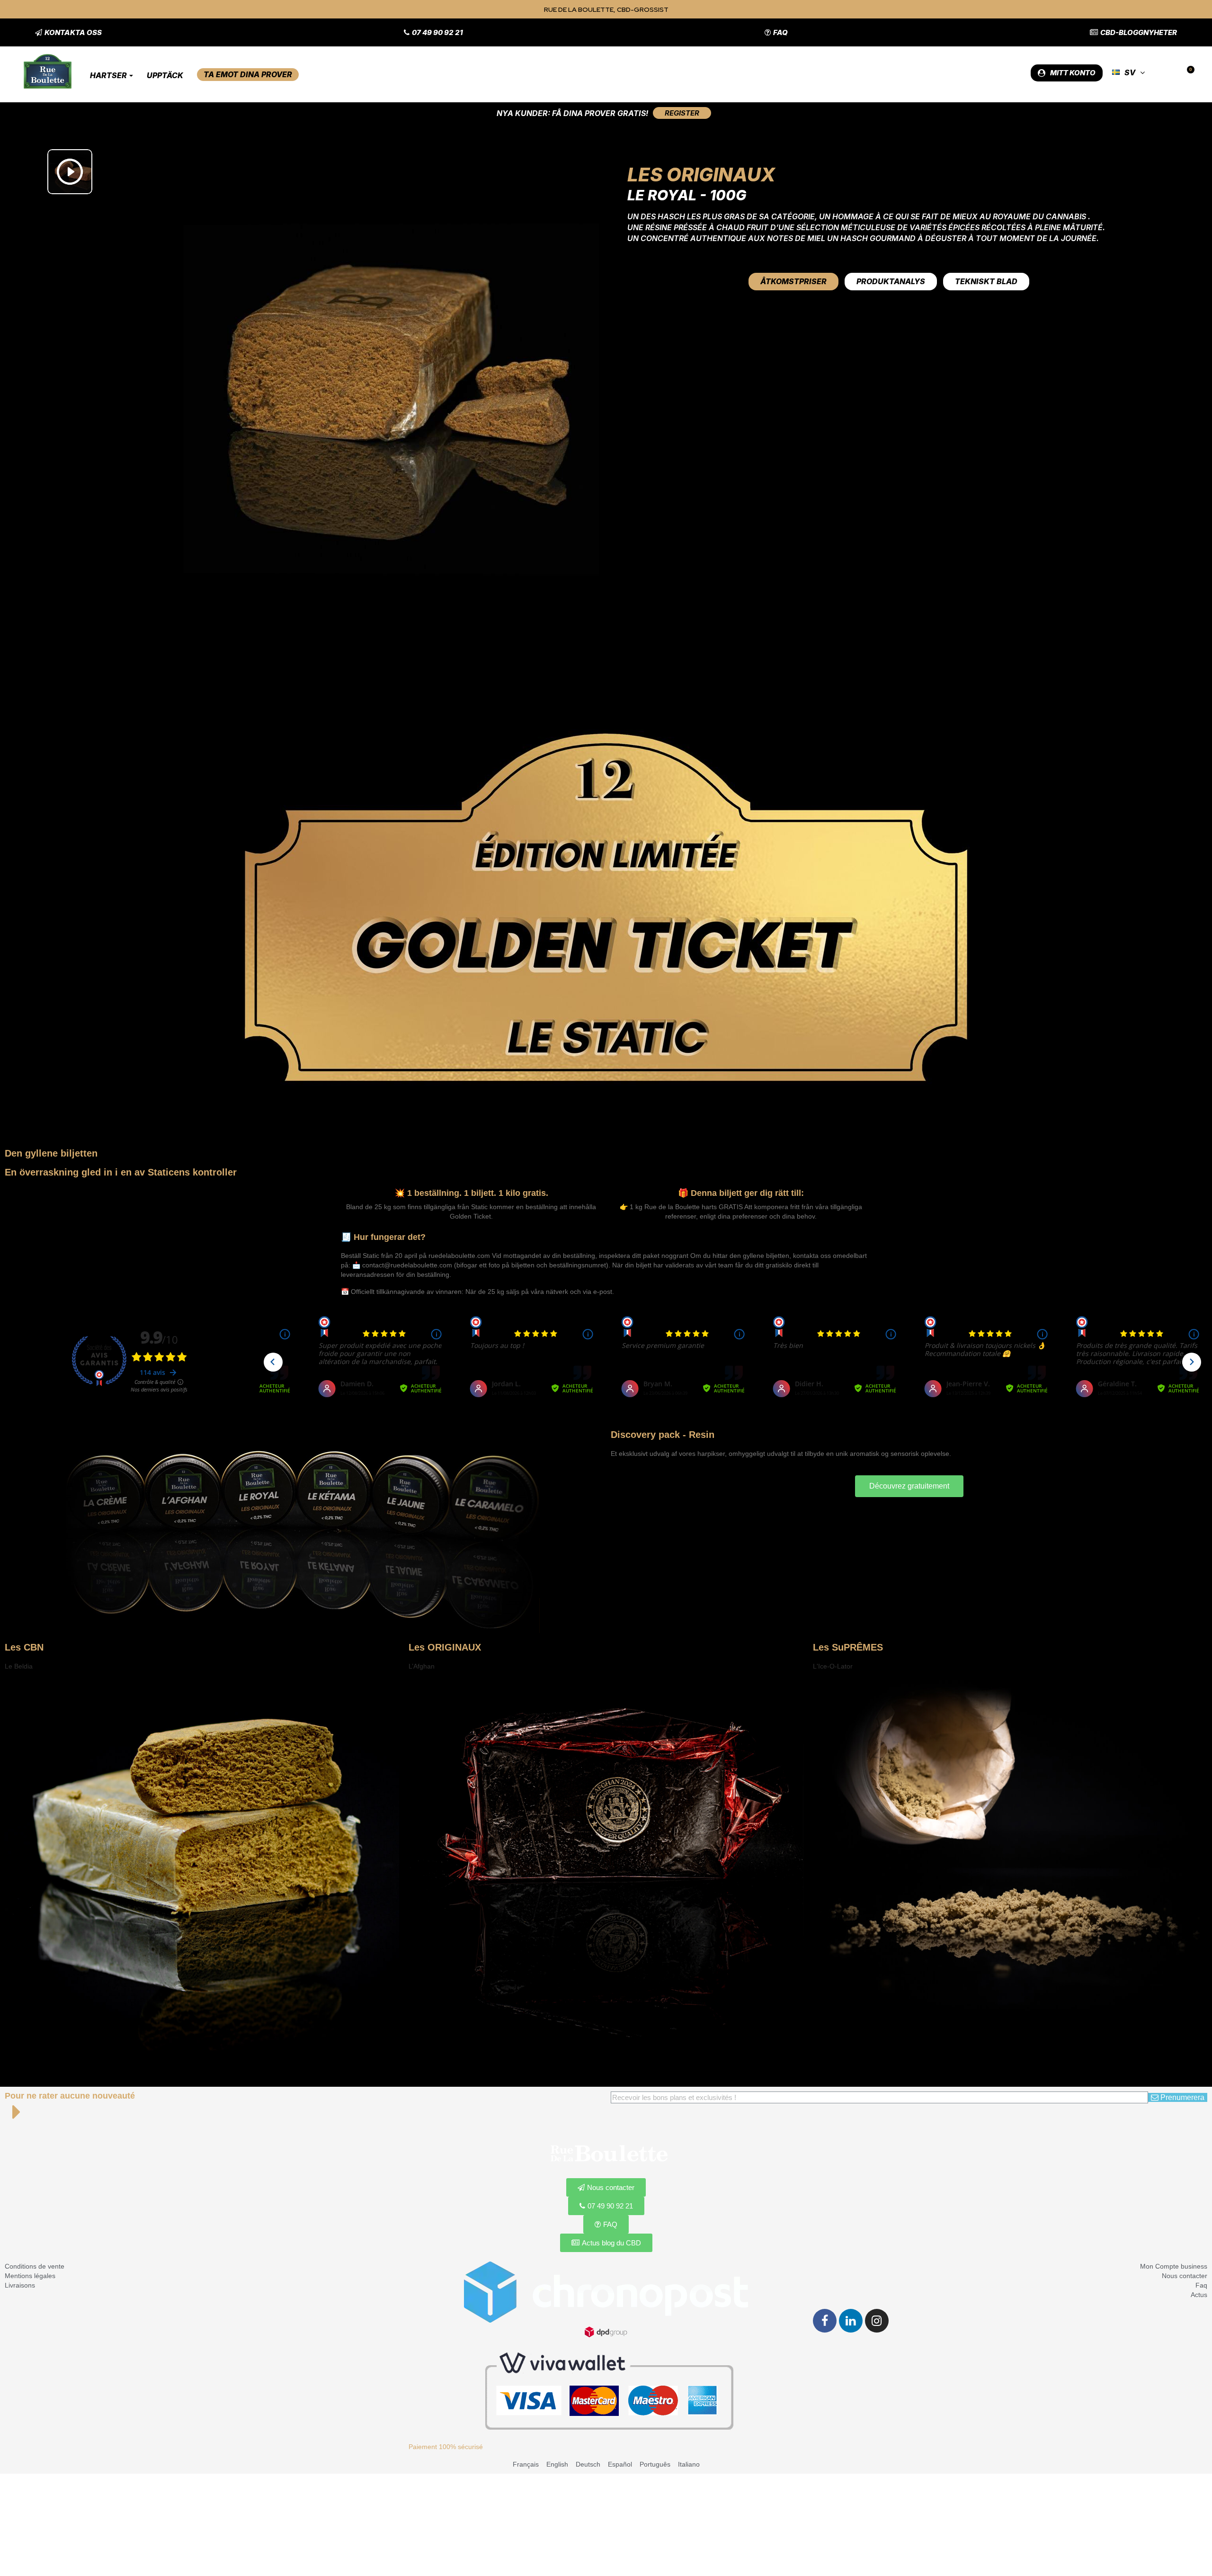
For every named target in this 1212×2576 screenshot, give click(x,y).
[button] (68, 32)
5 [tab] (620, 2058)
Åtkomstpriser (793, 281)
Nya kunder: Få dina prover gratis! (572, 113)
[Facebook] (825, 2321)
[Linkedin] (851, 2321)
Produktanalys (891, 281)
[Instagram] (877, 2321)
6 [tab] (630, 2058)
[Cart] (1187, 73)
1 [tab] (197, 2058)
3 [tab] (601, 2058)
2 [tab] (207, 2058)
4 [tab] (611, 2058)
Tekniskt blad (986, 281)
